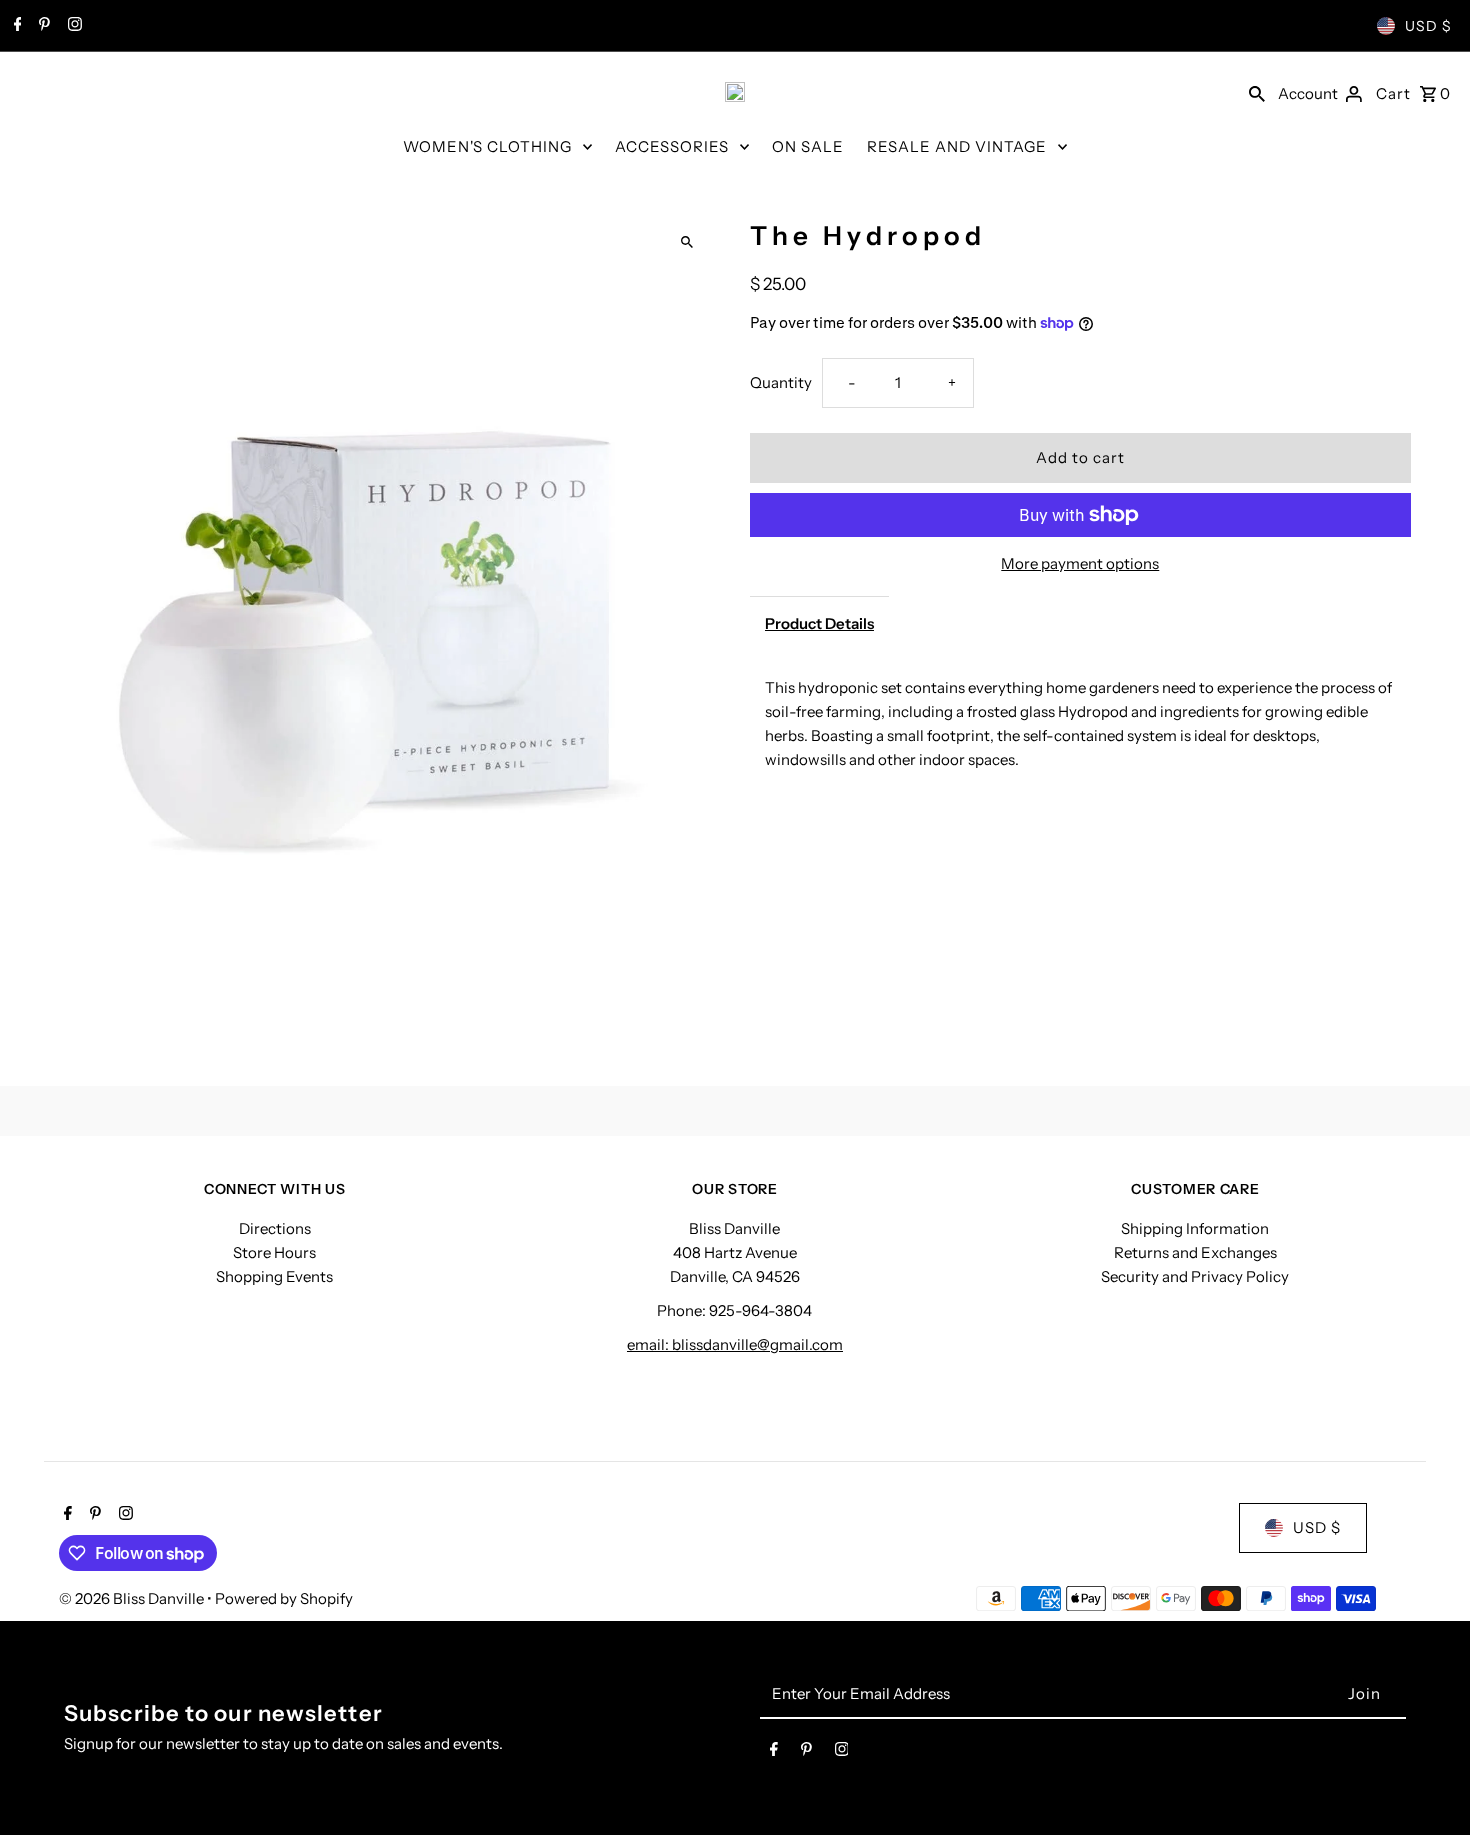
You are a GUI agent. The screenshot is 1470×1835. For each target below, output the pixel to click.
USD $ (1428, 26)
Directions (275, 1228)
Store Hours (274, 1252)
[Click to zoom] (687, 242)
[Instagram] (72, 26)
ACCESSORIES (672, 146)
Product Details (819, 623)
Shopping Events (274, 1276)
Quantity (781, 382)
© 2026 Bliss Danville (133, 1598)
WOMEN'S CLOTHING (487, 146)
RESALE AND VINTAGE (957, 146)
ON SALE (808, 146)
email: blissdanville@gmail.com (735, 1344)
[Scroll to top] (1427, 1782)
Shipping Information (1195, 1228)
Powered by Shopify (284, 1598)
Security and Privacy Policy (1195, 1276)
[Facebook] (15, 26)
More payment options (1080, 563)
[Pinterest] (42, 26)
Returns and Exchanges (1195, 1252)
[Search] (1257, 92)
